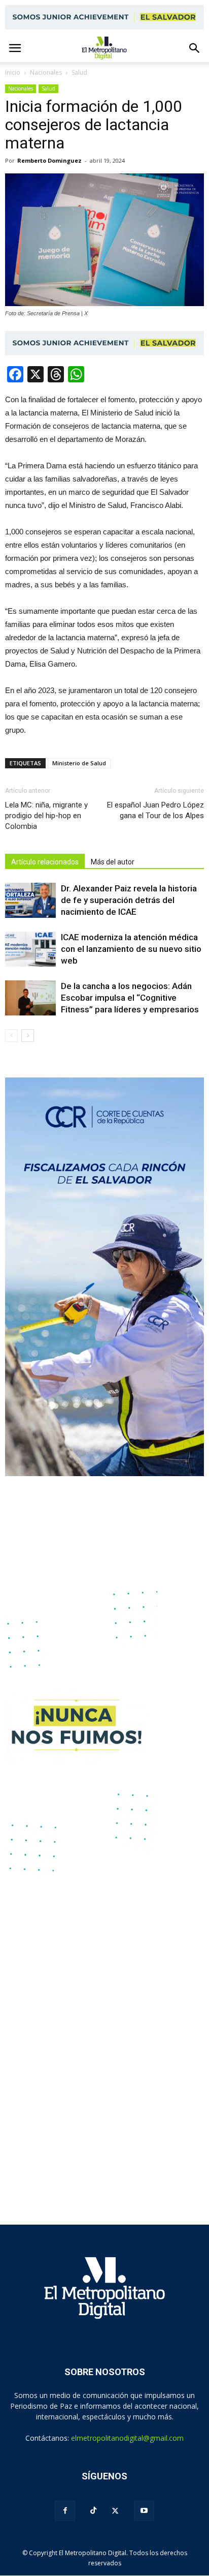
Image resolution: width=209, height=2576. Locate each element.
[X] (115, 2511)
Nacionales (21, 88)
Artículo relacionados (45, 862)
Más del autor (113, 862)
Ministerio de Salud (79, 763)
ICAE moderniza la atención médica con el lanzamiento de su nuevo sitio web (131, 949)
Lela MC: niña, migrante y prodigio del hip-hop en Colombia (46, 816)
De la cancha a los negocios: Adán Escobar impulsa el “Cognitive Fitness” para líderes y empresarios (130, 998)
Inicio (13, 72)
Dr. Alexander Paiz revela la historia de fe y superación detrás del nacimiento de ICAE (129, 900)
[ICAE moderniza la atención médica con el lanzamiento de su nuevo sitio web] (30, 949)
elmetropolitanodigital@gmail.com (127, 2438)
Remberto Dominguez (49, 160)
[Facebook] (65, 2511)
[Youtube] (144, 2511)
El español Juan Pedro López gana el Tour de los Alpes (155, 810)
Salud (48, 88)
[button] (195, 48)
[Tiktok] (93, 2511)
